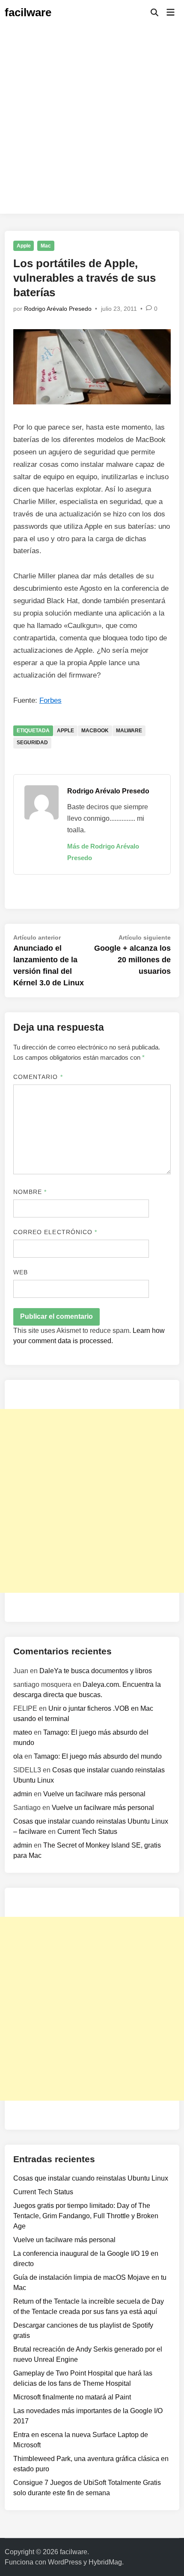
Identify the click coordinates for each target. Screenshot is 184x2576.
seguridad (32, 743)
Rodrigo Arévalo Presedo (58, 309)
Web (21, 1272)
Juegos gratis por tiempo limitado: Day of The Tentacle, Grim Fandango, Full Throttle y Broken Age (86, 2216)
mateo (23, 1732)
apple (65, 731)
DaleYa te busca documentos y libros (96, 1671)
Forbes (50, 700)
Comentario (38, 1077)
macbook (95, 731)
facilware (28, 12)
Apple (24, 246)
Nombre (30, 1192)
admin (23, 1794)
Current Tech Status (87, 1832)
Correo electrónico (55, 1232)
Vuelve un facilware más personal (94, 1794)
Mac (46, 246)
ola (18, 1756)
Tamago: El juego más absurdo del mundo (98, 1756)
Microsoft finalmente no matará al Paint (72, 2397)
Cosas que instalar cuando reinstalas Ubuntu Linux (91, 2178)
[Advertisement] (92, 122)
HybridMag (105, 2562)
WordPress (65, 2562)
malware (129, 731)
